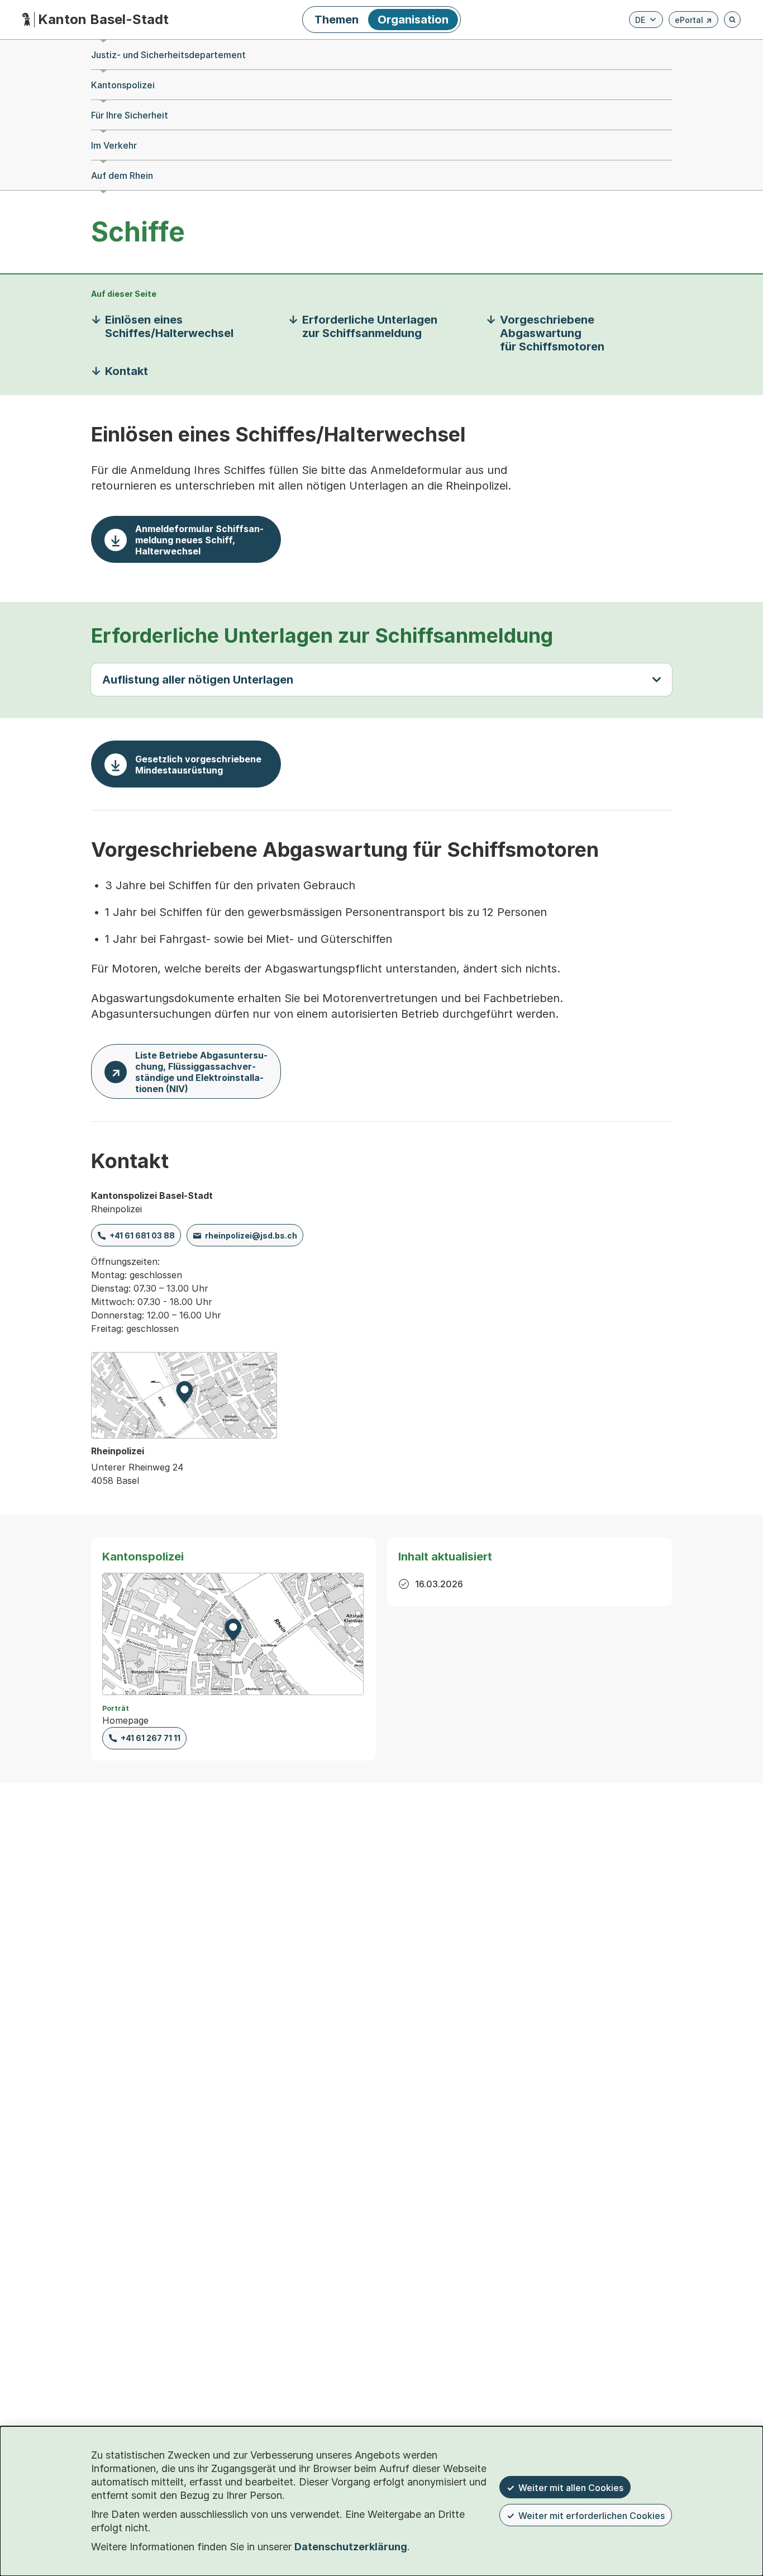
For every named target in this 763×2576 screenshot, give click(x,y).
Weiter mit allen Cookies (571, 2488)
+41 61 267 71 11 (151, 1738)
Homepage (125, 1720)
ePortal (693, 22)
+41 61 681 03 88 (142, 1235)
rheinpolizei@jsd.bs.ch (251, 1235)
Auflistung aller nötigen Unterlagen (198, 680)
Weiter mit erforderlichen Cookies (592, 2516)
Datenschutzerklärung (351, 2547)
